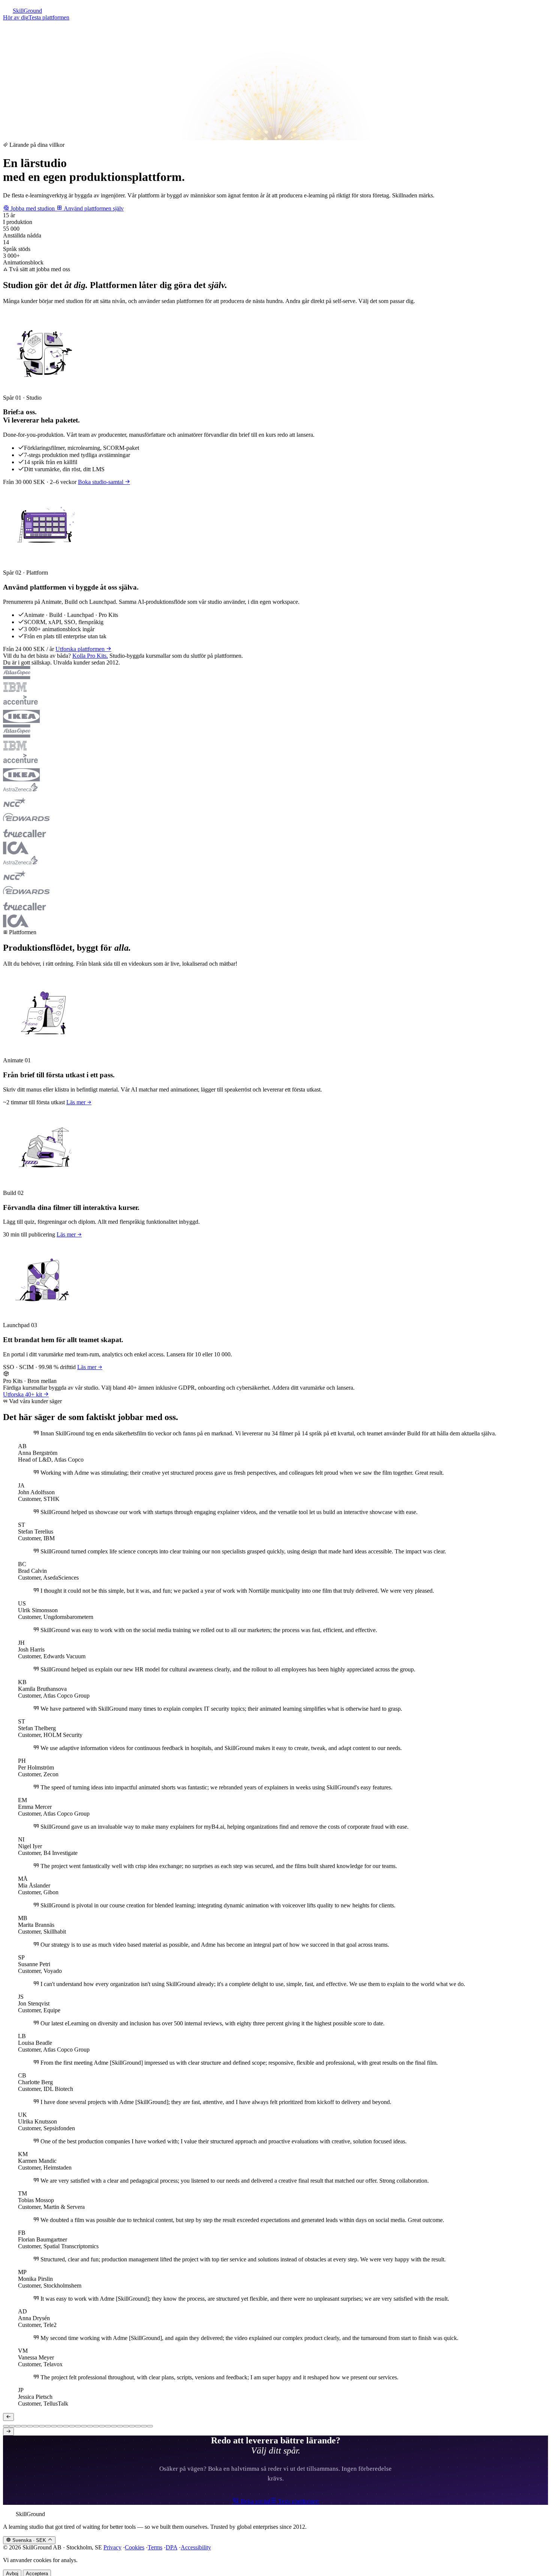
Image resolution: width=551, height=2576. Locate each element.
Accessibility (196, 2555)
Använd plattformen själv (93, 216)
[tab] (6, 2434)
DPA (171, 2555)
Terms (155, 2555)
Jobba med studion (33, 216)
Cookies (135, 2555)
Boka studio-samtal (101, 489)
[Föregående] (8, 2424)
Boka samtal (255, 2509)
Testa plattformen (49, 17)
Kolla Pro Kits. (90, 663)
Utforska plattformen (81, 656)
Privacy (112, 2555)
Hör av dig (16, 17)
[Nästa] (8, 2439)
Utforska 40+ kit (23, 1402)
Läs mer (77, 1110)
